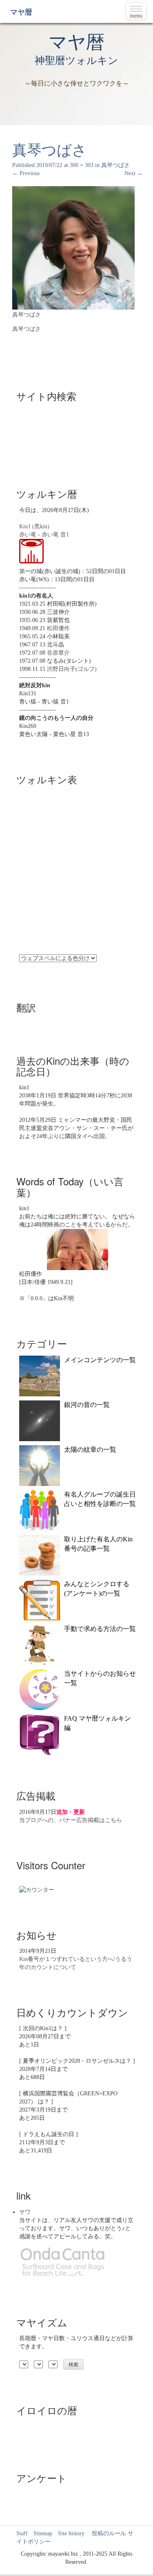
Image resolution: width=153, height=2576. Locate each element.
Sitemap (43, 2533)
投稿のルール (106, 2533)
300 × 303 (82, 165)
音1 (65, 535)
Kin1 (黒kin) (34, 526)
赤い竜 (28, 535)
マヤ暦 (21, 12)
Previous (26, 173)
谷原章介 (58, 653)
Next (134, 173)
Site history (71, 2533)
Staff (22, 2533)
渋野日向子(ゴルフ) (72, 669)
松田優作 (58, 628)
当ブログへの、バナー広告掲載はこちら (71, 1820)
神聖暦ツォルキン (76, 60)
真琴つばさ (115, 165)
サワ (25, 2212)
